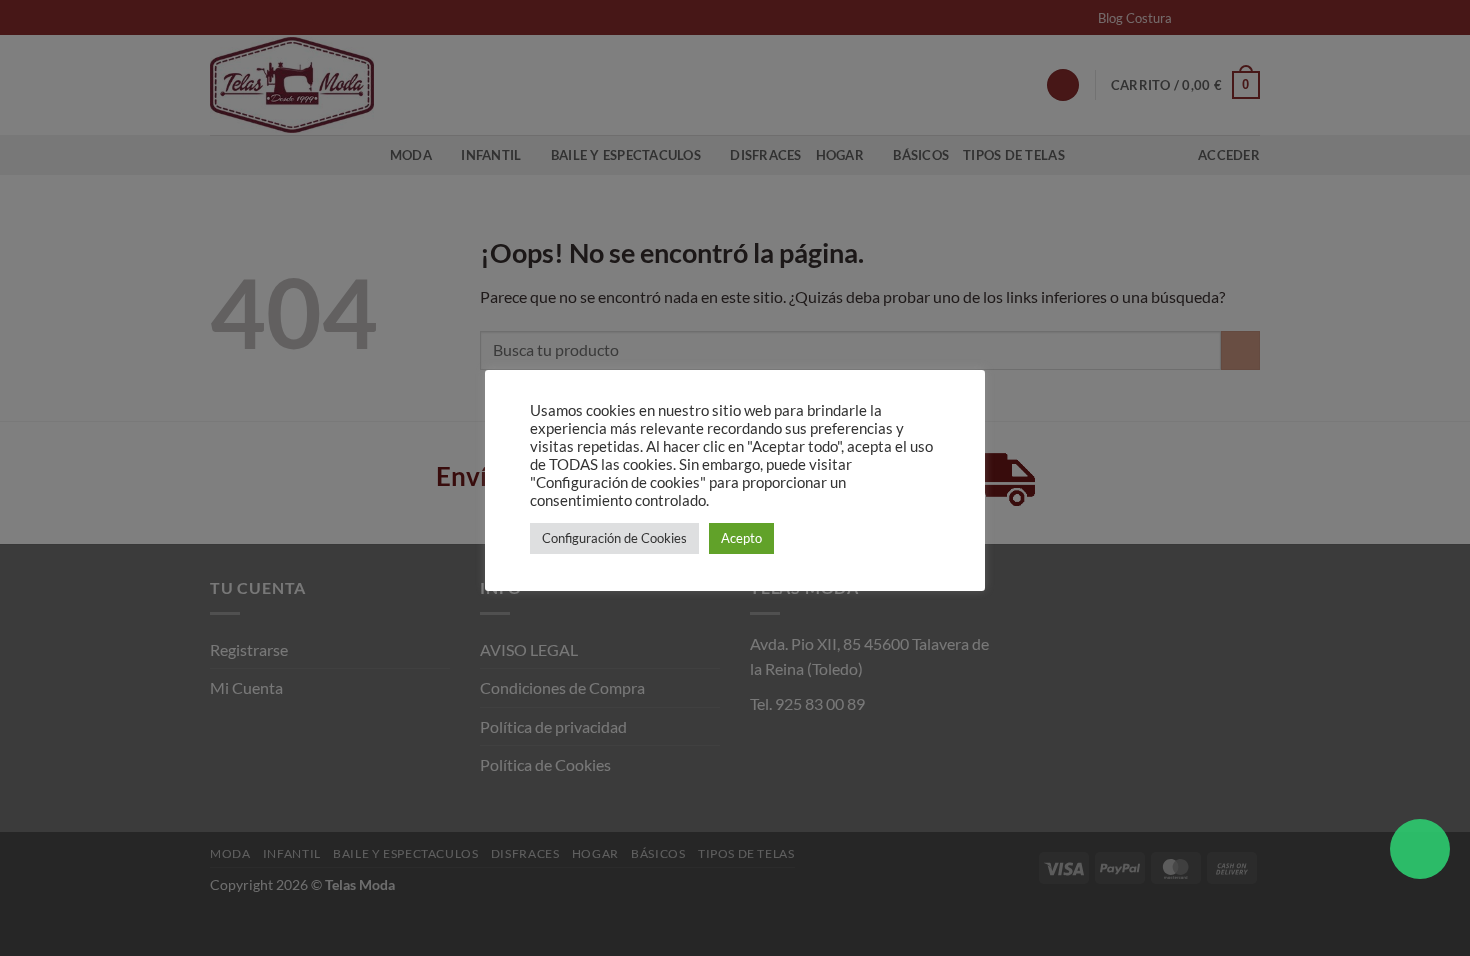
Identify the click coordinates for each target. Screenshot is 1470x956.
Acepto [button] (741, 538)
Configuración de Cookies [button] (614, 538)
